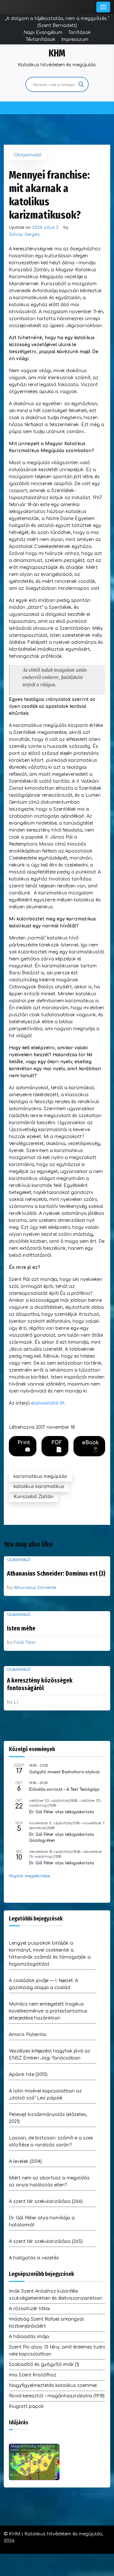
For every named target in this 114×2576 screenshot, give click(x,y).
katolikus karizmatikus (39, 1487)
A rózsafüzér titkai (29, 2309)
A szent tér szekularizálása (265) (46, 2241)
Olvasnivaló (28, 155)
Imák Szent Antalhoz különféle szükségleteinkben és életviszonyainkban (56, 2295)
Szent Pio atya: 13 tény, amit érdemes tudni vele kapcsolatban (57, 2351)
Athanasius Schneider (35, 1588)
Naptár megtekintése (29, 1876)
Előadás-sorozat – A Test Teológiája (64, 1789)
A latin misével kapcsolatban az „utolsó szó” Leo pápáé (45, 2095)
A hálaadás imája (29, 2337)
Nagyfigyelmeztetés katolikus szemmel (53, 2385)
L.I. (16, 1702)
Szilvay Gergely (24, 234)
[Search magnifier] (81, 84)
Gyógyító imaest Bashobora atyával (64, 1772)
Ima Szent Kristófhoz (33, 2375)
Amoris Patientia (28, 2035)
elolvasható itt (48, 1403)
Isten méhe (21, 1628)
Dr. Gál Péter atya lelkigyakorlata (62, 1812)
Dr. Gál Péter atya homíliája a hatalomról (42, 2221)
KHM (57, 53)
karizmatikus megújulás (40, 1476)
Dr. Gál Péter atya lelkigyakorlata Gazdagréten (62, 1838)
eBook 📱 (90, 1446)
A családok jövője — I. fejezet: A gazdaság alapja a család (44, 1984)
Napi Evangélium (43, 33)
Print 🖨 (24, 1446)
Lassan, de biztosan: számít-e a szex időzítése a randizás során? (51, 2141)
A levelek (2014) (25, 2161)
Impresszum (75, 40)
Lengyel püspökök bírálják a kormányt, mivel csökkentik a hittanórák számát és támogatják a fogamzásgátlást (50, 1954)
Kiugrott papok (26, 2406)
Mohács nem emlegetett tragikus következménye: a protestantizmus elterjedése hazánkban (48, 2011)
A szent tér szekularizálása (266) (46, 2201)
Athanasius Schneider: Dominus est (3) (56, 1573)
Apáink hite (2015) (28, 2075)
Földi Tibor (25, 1643)
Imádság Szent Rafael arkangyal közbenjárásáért (46, 2323)
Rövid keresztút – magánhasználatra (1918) (57, 2396)
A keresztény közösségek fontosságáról (40, 1684)
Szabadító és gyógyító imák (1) (44, 2365)
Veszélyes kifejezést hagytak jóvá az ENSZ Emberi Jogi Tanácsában (50, 2055)
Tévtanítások (41, 40)
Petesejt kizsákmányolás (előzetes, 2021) (48, 2118)
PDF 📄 (57, 1446)
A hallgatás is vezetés (34, 2258)
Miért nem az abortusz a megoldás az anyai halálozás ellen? (49, 2181)
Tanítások (79, 33)
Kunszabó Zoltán (34, 1497)
